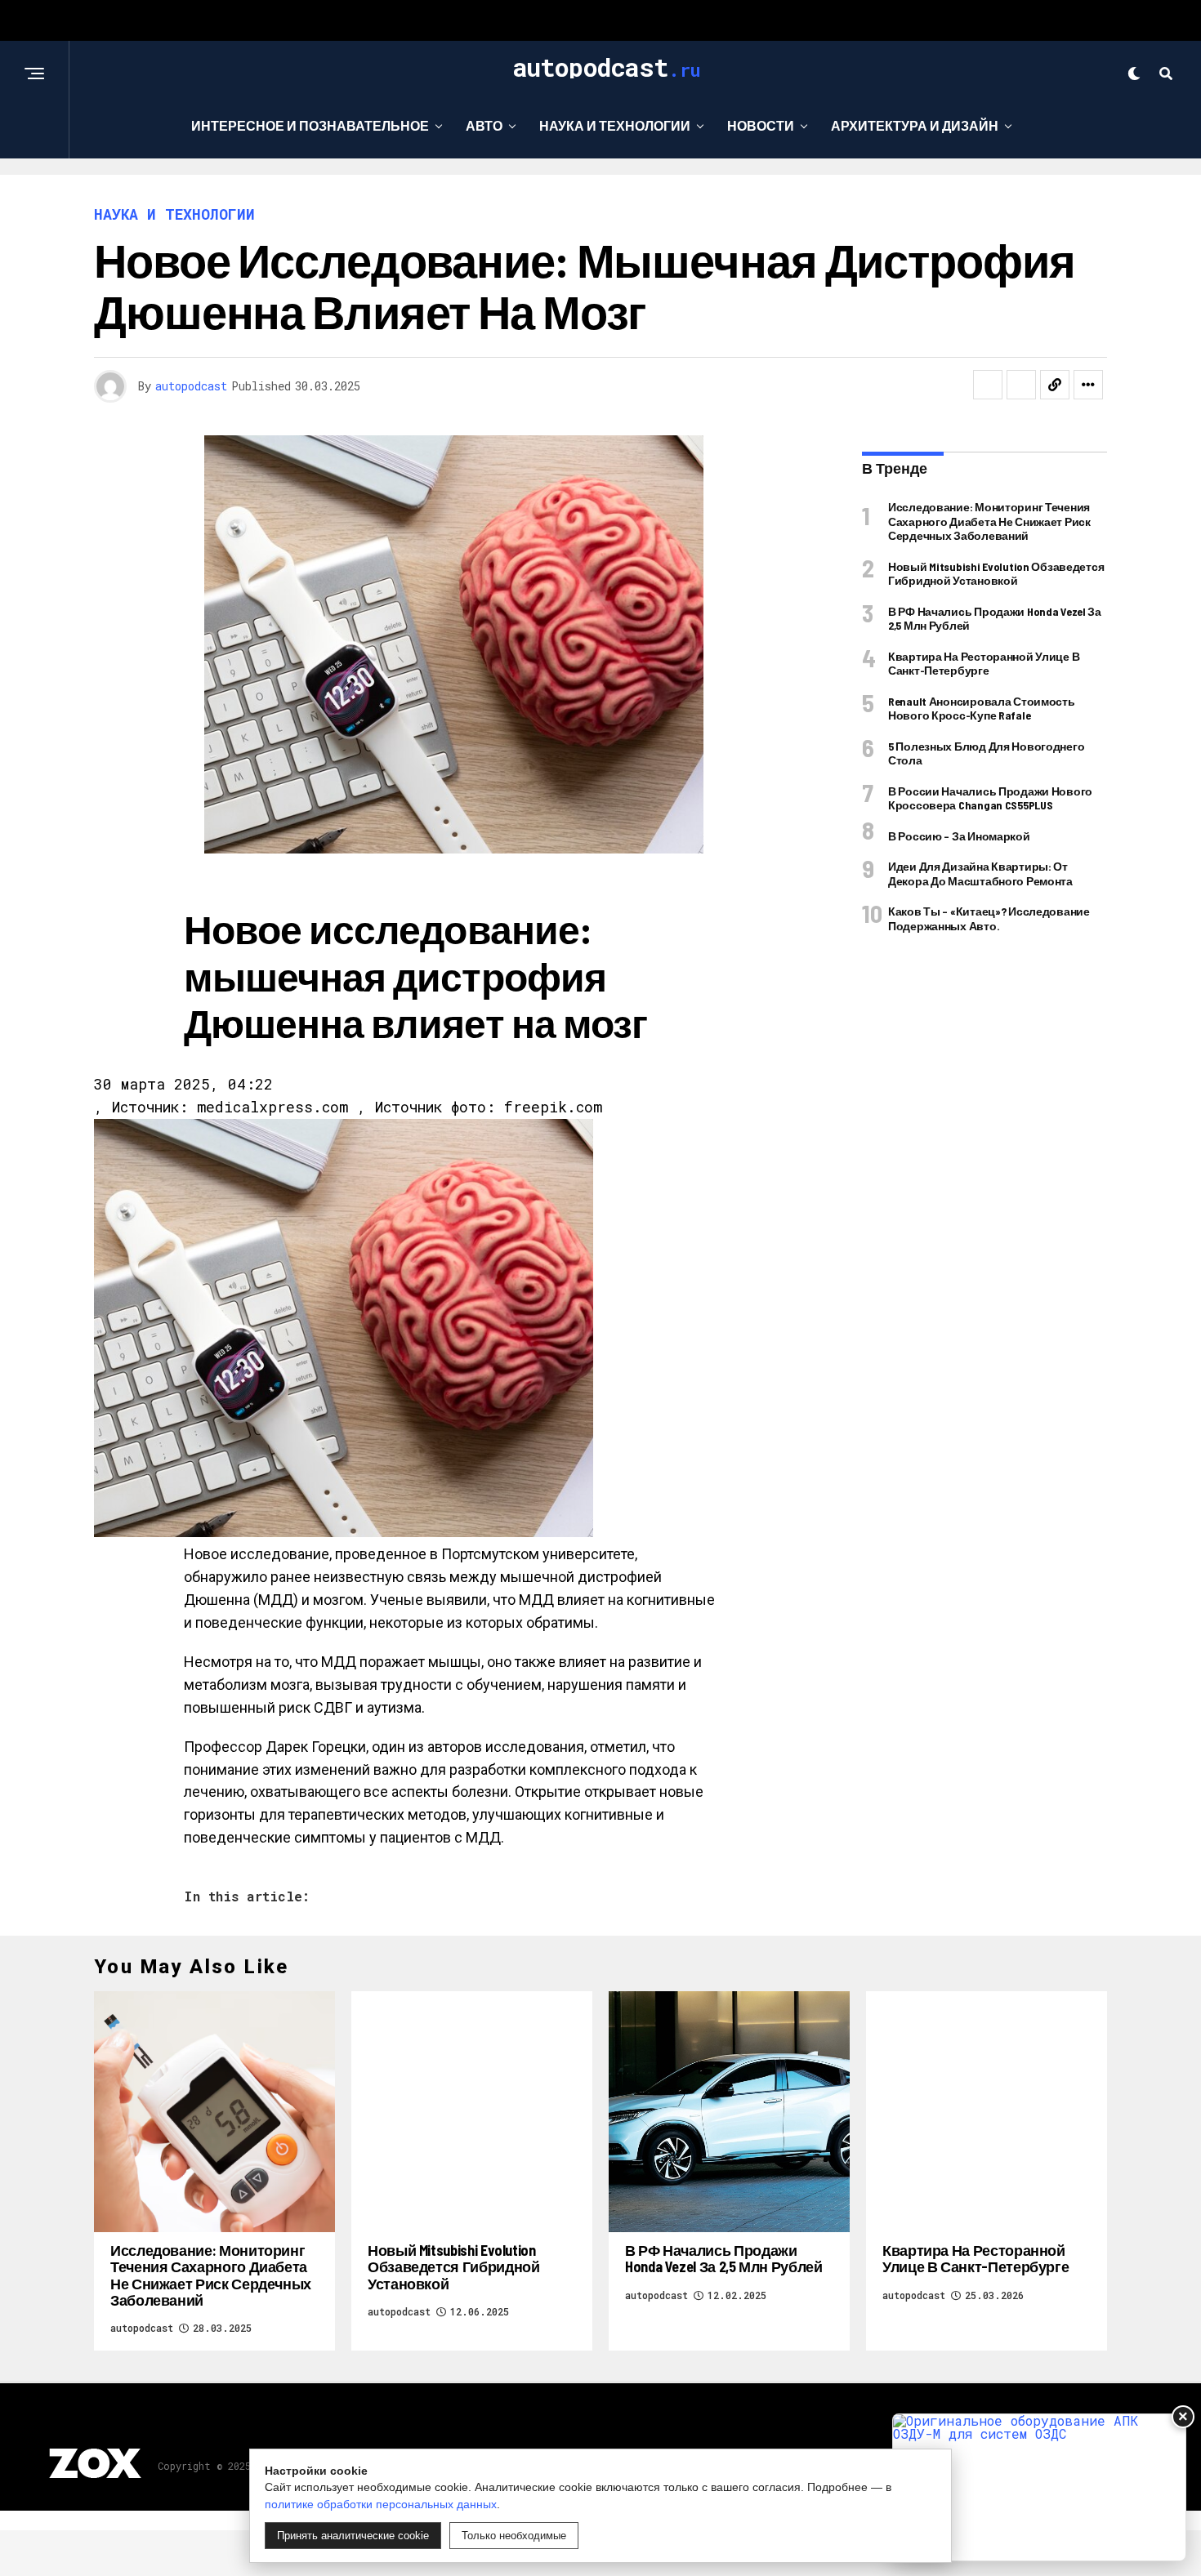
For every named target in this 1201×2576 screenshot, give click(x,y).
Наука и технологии (615, 125)
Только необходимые (514, 2536)
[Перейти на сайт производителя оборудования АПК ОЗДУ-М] (1039, 2487)
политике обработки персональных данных (381, 2504)
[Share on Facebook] (988, 385)
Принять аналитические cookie (353, 2536)
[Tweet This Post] (1021, 385)
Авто (484, 125)
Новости (761, 125)
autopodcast (191, 386)
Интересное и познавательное (310, 125)
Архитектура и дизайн (915, 125)
